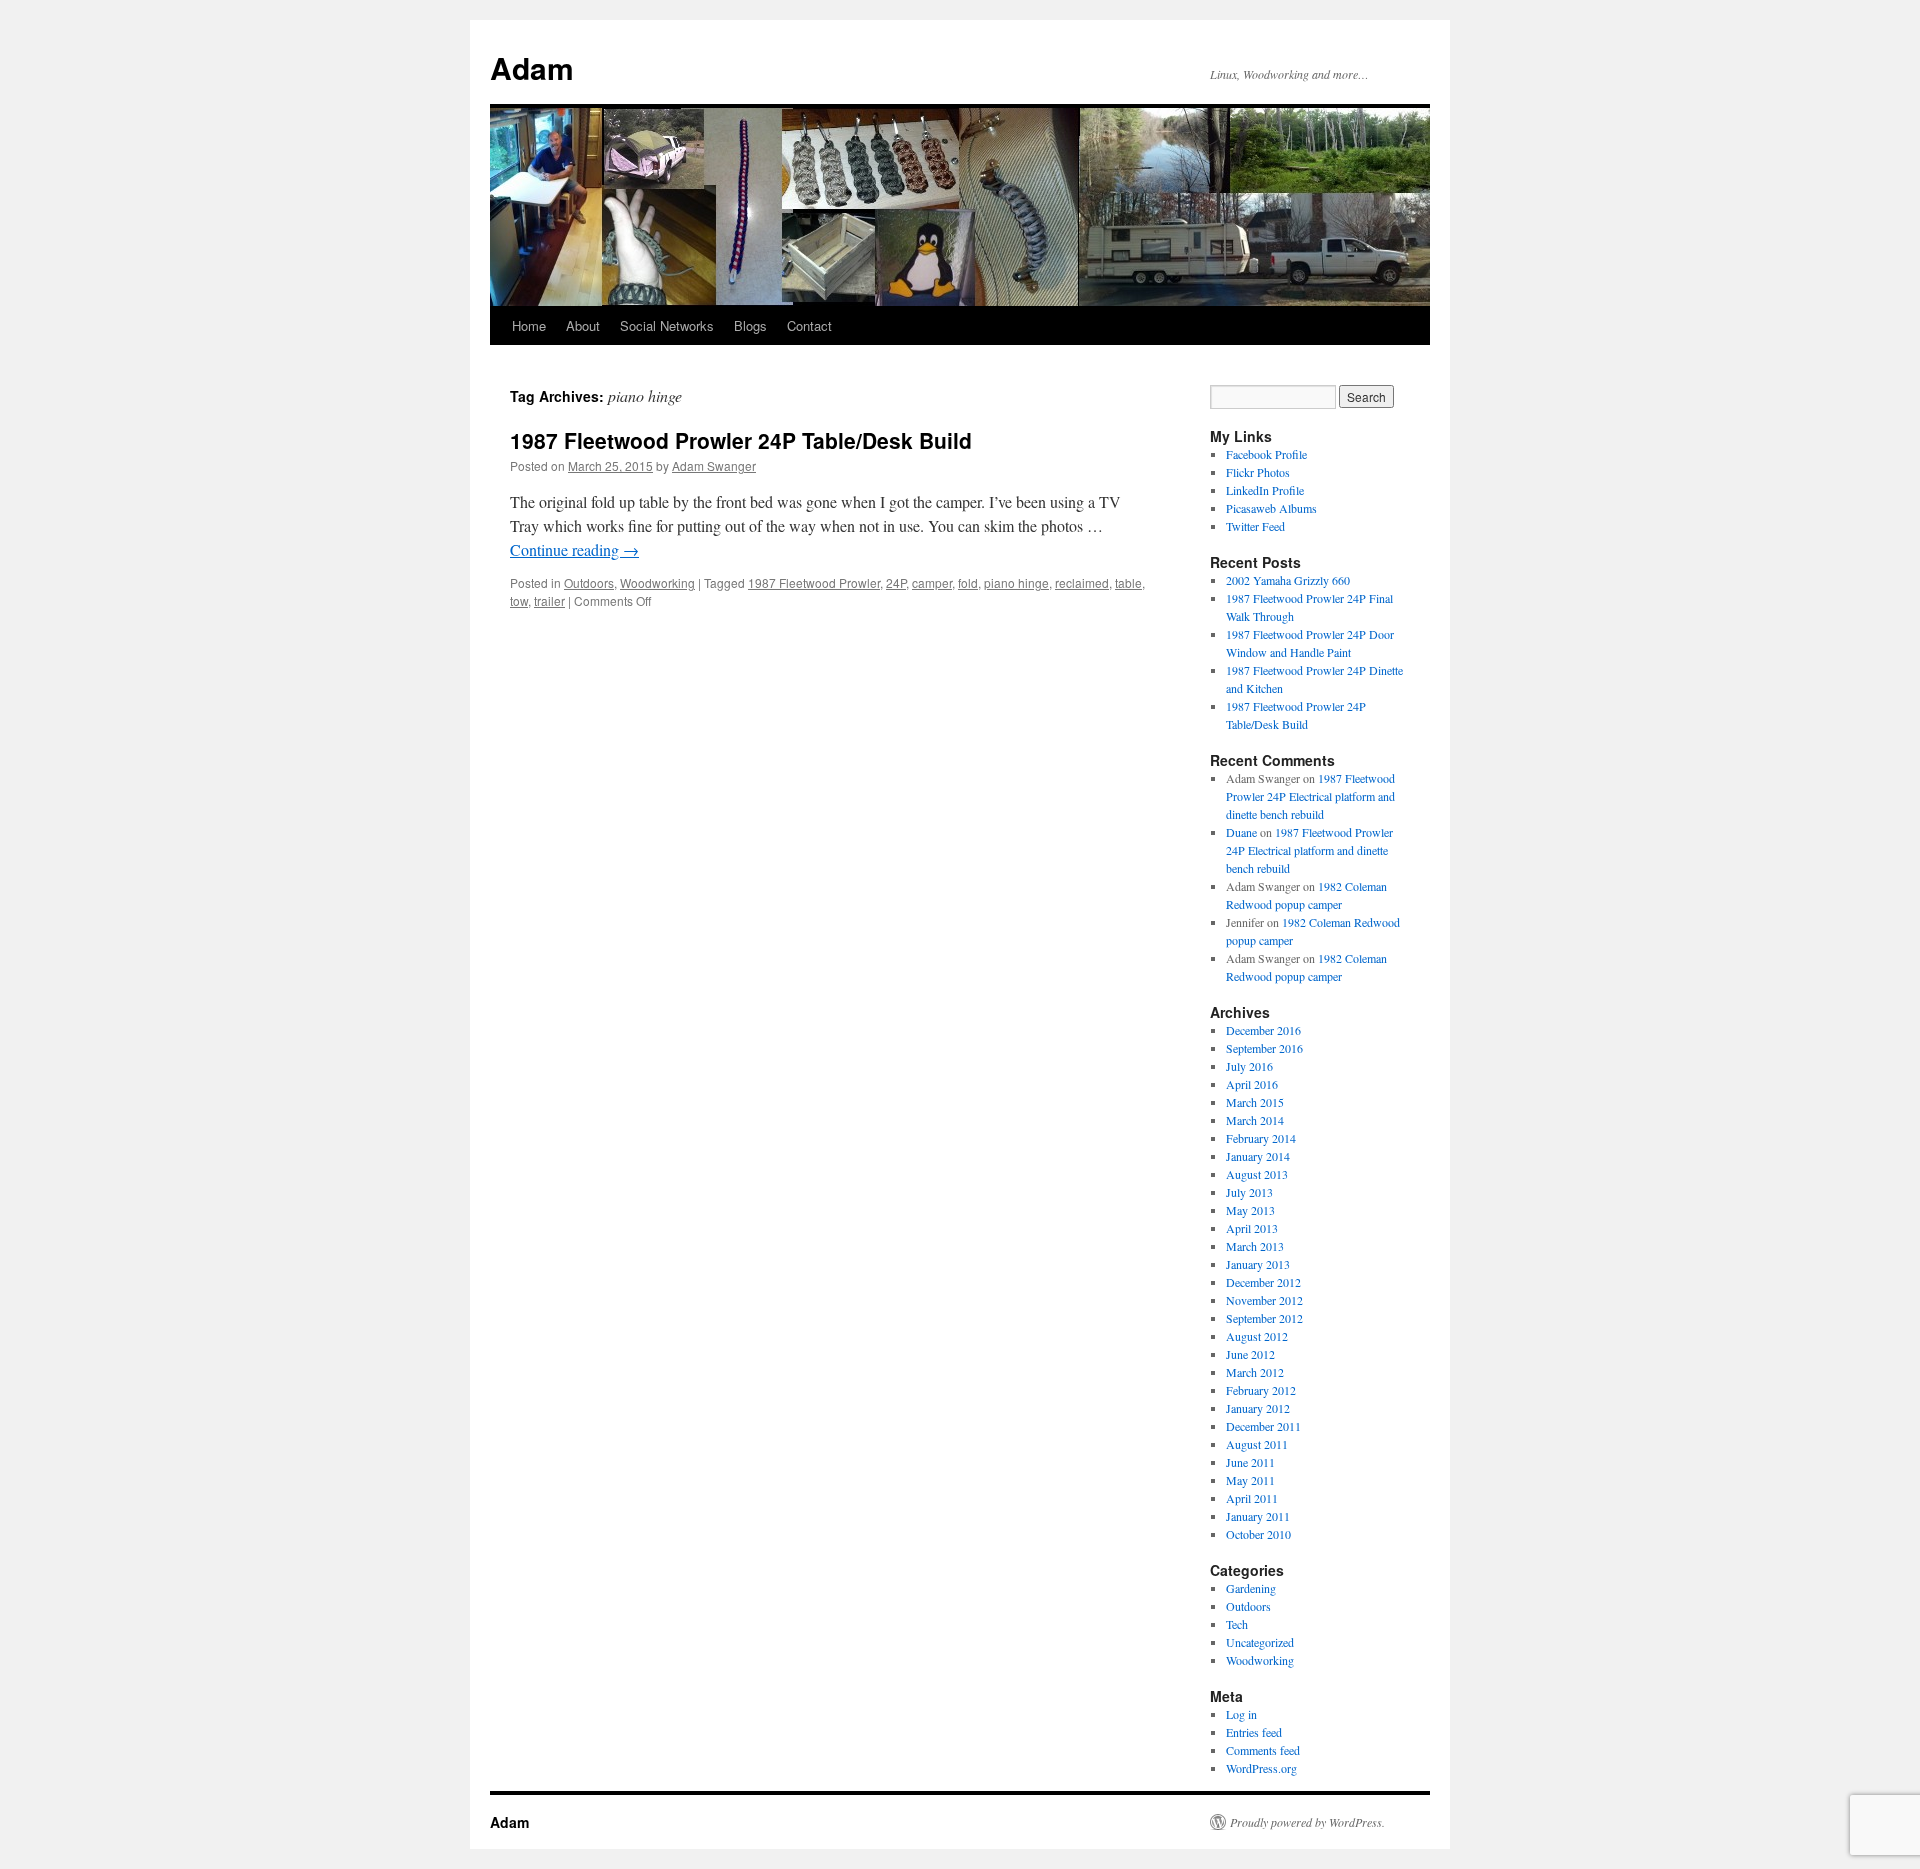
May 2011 (1250, 1480)
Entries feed (1254, 1732)
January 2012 (1258, 1408)
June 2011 (1250, 1462)
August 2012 (1257, 1336)
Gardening (1251, 1588)
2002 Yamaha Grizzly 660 (1288, 580)
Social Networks (667, 325)
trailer (549, 600)
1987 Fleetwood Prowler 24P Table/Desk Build (741, 440)
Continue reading (574, 549)
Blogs (750, 325)
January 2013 (1258, 1264)
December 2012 (1263, 1282)
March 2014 (1255, 1120)
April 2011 (1252, 1498)
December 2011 (1263, 1426)
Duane (1241, 832)
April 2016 (1252, 1084)
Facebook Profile (1266, 454)
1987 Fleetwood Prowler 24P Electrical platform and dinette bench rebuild (1310, 796)
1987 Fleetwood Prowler (814, 582)
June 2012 (1250, 1354)
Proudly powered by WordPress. (1307, 1822)
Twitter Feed (1255, 526)
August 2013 (1257, 1174)
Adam (532, 67)
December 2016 (1263, 1030)
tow (519, 600)
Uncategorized (1260, 1642)
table (1128, 582)
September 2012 (1264, 1318)
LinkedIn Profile (1265, 490)
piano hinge (1016, 582)
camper (932, 582)
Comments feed (1263, 1750)
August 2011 (1257, 1444)
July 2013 (1249, 1192)
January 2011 (1258, 1516)
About (583, 325)
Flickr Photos (1258, 472)
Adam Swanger (714, 465)
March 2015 (1255, 1102)
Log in (1241, 1714)
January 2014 (1258, 1156)
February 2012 (1261, 1390)
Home (529, 325)
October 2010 (1258, 1534)
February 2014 (1261, 1138)
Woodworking (657, 582)
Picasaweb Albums (1271, 508)
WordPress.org (1261, 1768)
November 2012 (1264, 1300)
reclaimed (1082, 582)
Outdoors (589, 582)
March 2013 (1255, 1246)
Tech (1237, 1624)
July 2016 (1249, 1066)
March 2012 (1255, 1372)
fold (968, 582)
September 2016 (1264, 1048)
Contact (809, 325)
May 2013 (1250, 1210)
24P (896, 582)
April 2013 (1252, 1228)
